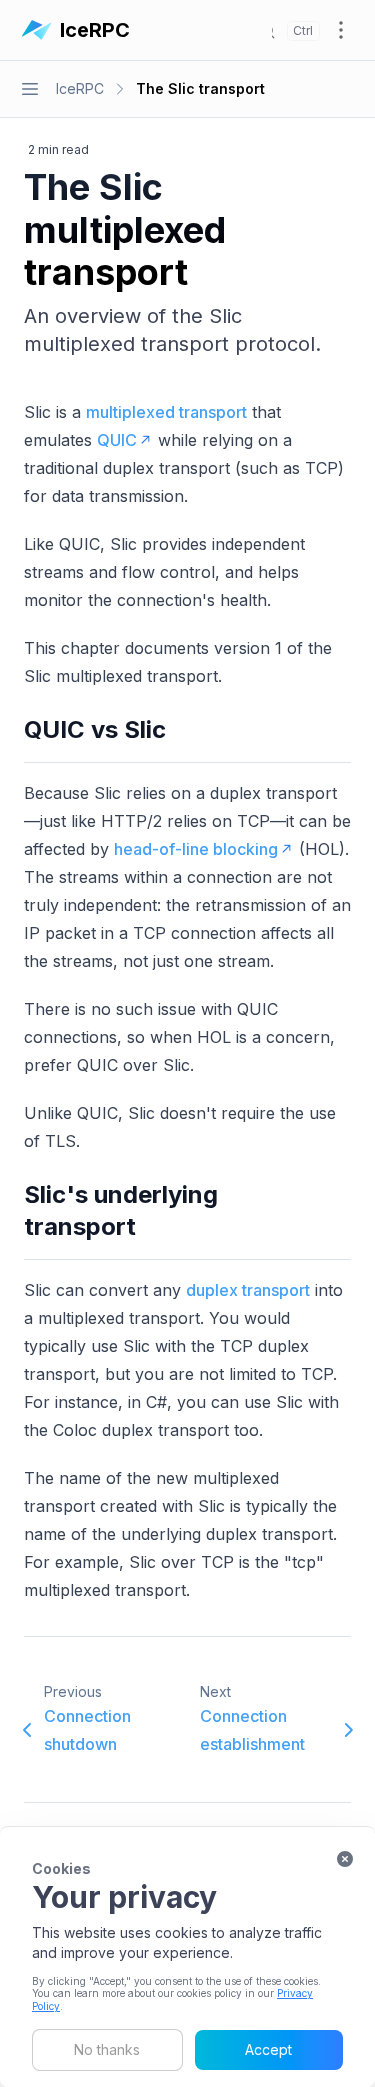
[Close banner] (345, 1859)
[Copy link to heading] (178, 730)
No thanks (107, 2049)
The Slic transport (200, 88)
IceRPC (80, 88)
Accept (268, 2049)
